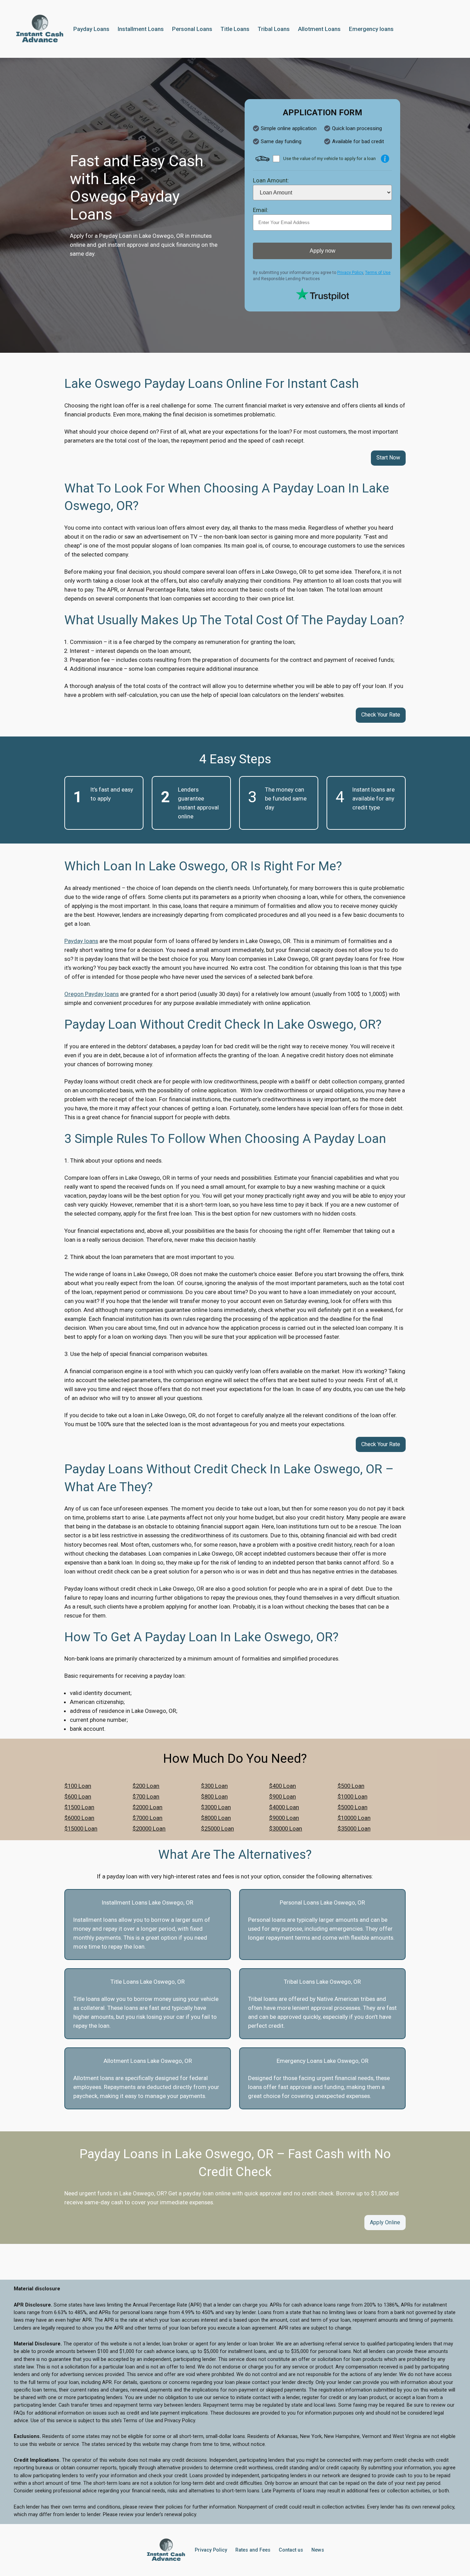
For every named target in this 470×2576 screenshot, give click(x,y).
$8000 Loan (216, 1818)
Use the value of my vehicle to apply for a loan (329, 158)
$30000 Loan (286, 1828)
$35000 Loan (354, 1828)
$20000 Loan (149, 1828)
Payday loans (81, 941)
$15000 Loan (81, 1828)
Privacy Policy (350, 273)
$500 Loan (351, 1786)
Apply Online (385, 2222)
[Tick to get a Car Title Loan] (385, 159)
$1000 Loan (352, 1796)
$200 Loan (146, 1786)
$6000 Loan (79, 1818)
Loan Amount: (271, 180)
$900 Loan (282, 1796)
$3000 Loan (216, 1807)
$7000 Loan (147, 1818)
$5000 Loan (352, 1807)
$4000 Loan (284, 1807)
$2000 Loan (147, 1807)
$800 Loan (214, 1796)
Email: (261, 210)
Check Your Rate (381, 715)
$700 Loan (146, 1796)
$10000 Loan (354, 1818)
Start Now (388, 458)
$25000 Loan (217, 1828)
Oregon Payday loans (92, 994)
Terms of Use (378, 273)
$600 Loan (78, 1796)
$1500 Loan (79, 1807)
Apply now (323, 251)
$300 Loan (214, 1786)
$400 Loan (282, 1786)
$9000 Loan (284, 1818)
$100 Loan (78, 1786)
